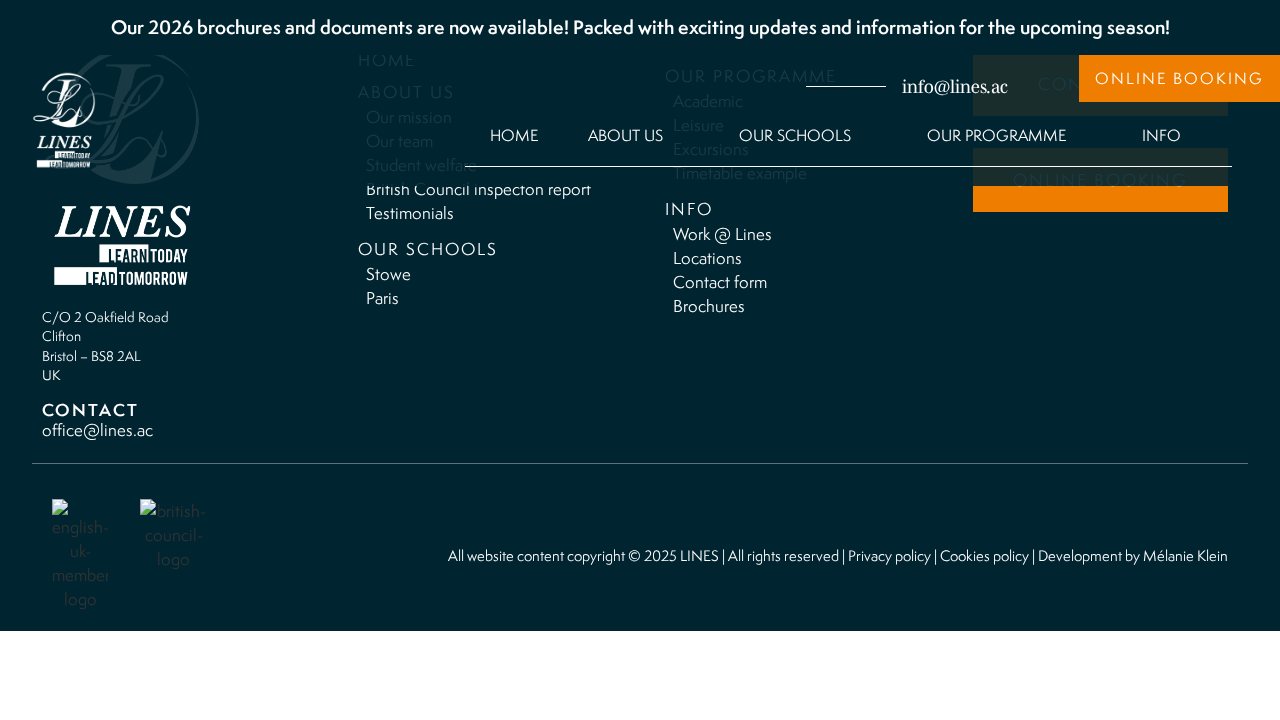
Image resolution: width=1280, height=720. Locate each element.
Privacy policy (889, 555)
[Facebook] (694, 84)
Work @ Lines (722, 234)
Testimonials (410, 213)
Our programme (996, 135)
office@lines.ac (97, 430)
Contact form (720, 282)
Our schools (795, 135)
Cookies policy (984, 555)
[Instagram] (733, 84)
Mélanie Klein (1185, 555)
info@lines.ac (955, 87)
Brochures (709, 306)
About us (625, 135)
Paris (382, 298)
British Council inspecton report (478, 189)
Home (514, 135)
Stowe (388, 274)
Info (1161, 135)
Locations (707, 258)
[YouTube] (772, 84)
